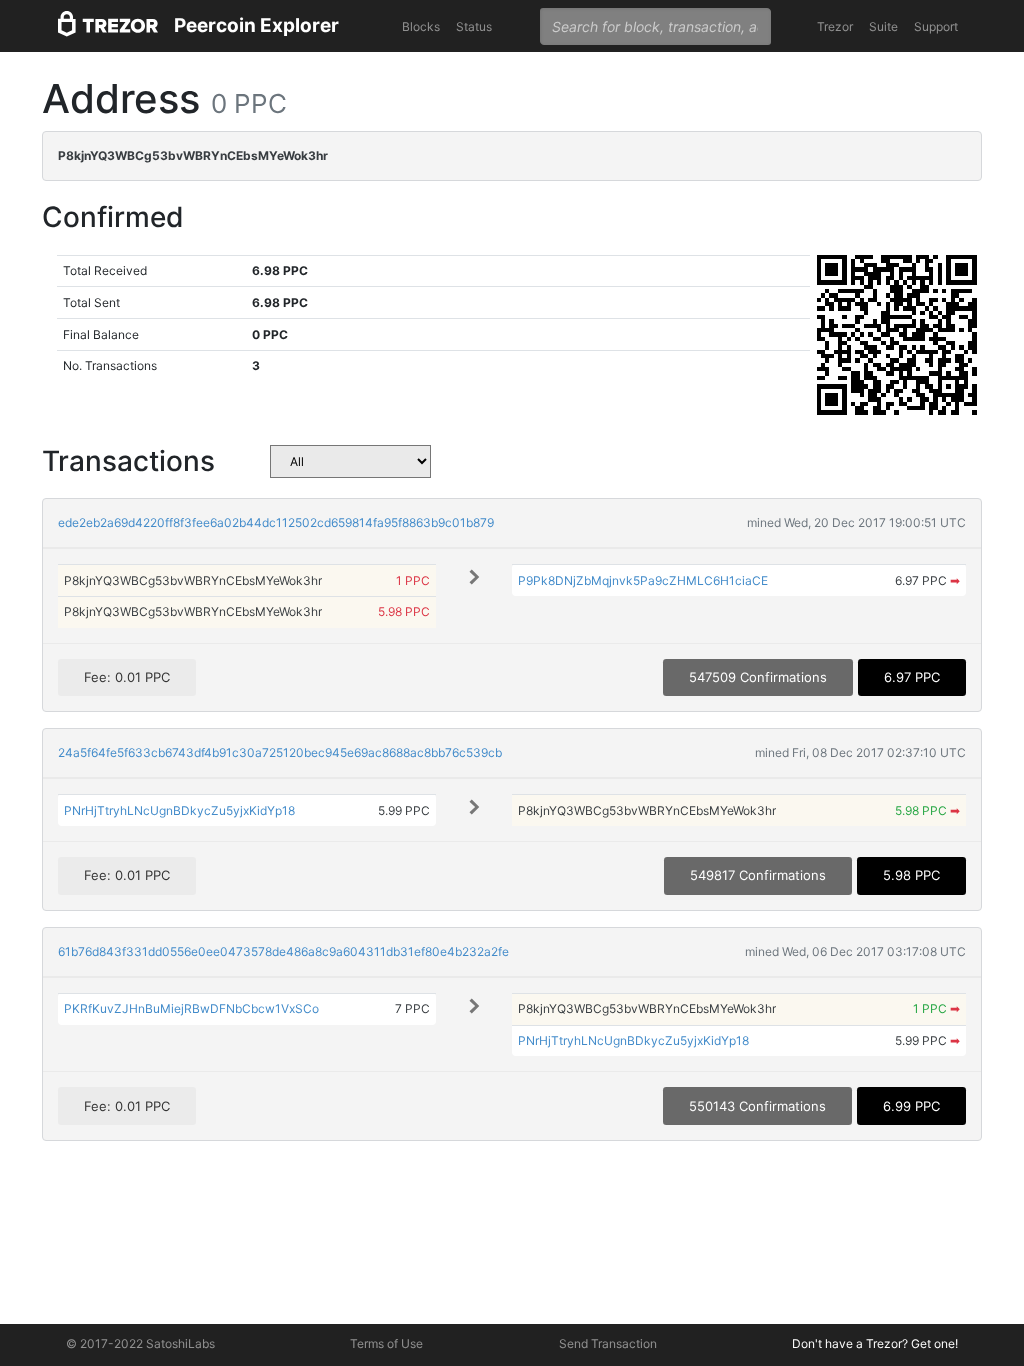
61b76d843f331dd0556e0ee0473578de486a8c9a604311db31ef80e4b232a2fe (283, 951)
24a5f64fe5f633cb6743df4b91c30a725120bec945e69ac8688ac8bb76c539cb (280, 752)
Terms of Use (386, 1343)
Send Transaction (608, 1343)
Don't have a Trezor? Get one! (875, 1343)
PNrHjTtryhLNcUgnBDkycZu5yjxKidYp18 (179, 810)
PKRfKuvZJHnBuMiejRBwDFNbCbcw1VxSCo (191, 1008)
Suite (883, 26)
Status (474, 26)
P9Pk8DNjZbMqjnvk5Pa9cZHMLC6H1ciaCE (643, 580)
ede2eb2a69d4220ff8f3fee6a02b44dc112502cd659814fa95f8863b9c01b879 (276, 522)
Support (936, 26)
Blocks (421, 26)
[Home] (108, 26)
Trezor (835, 26)
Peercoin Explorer (256, 25)
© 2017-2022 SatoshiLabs (140, 1343)
